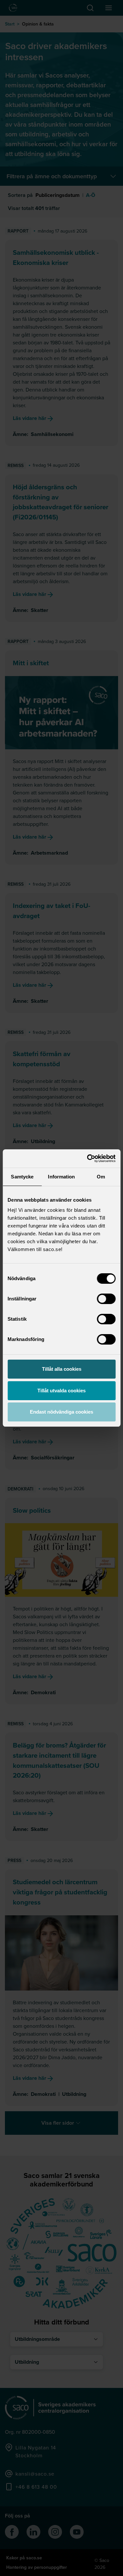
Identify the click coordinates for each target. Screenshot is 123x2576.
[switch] (106, 1299)
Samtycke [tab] (22, 1177)
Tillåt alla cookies (62, 1369)
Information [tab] (61, 1177)
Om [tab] (101, 1177)
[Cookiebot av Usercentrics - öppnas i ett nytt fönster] (88, 1158)
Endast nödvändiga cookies (61, 1412)
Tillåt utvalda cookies (61, 1391)
